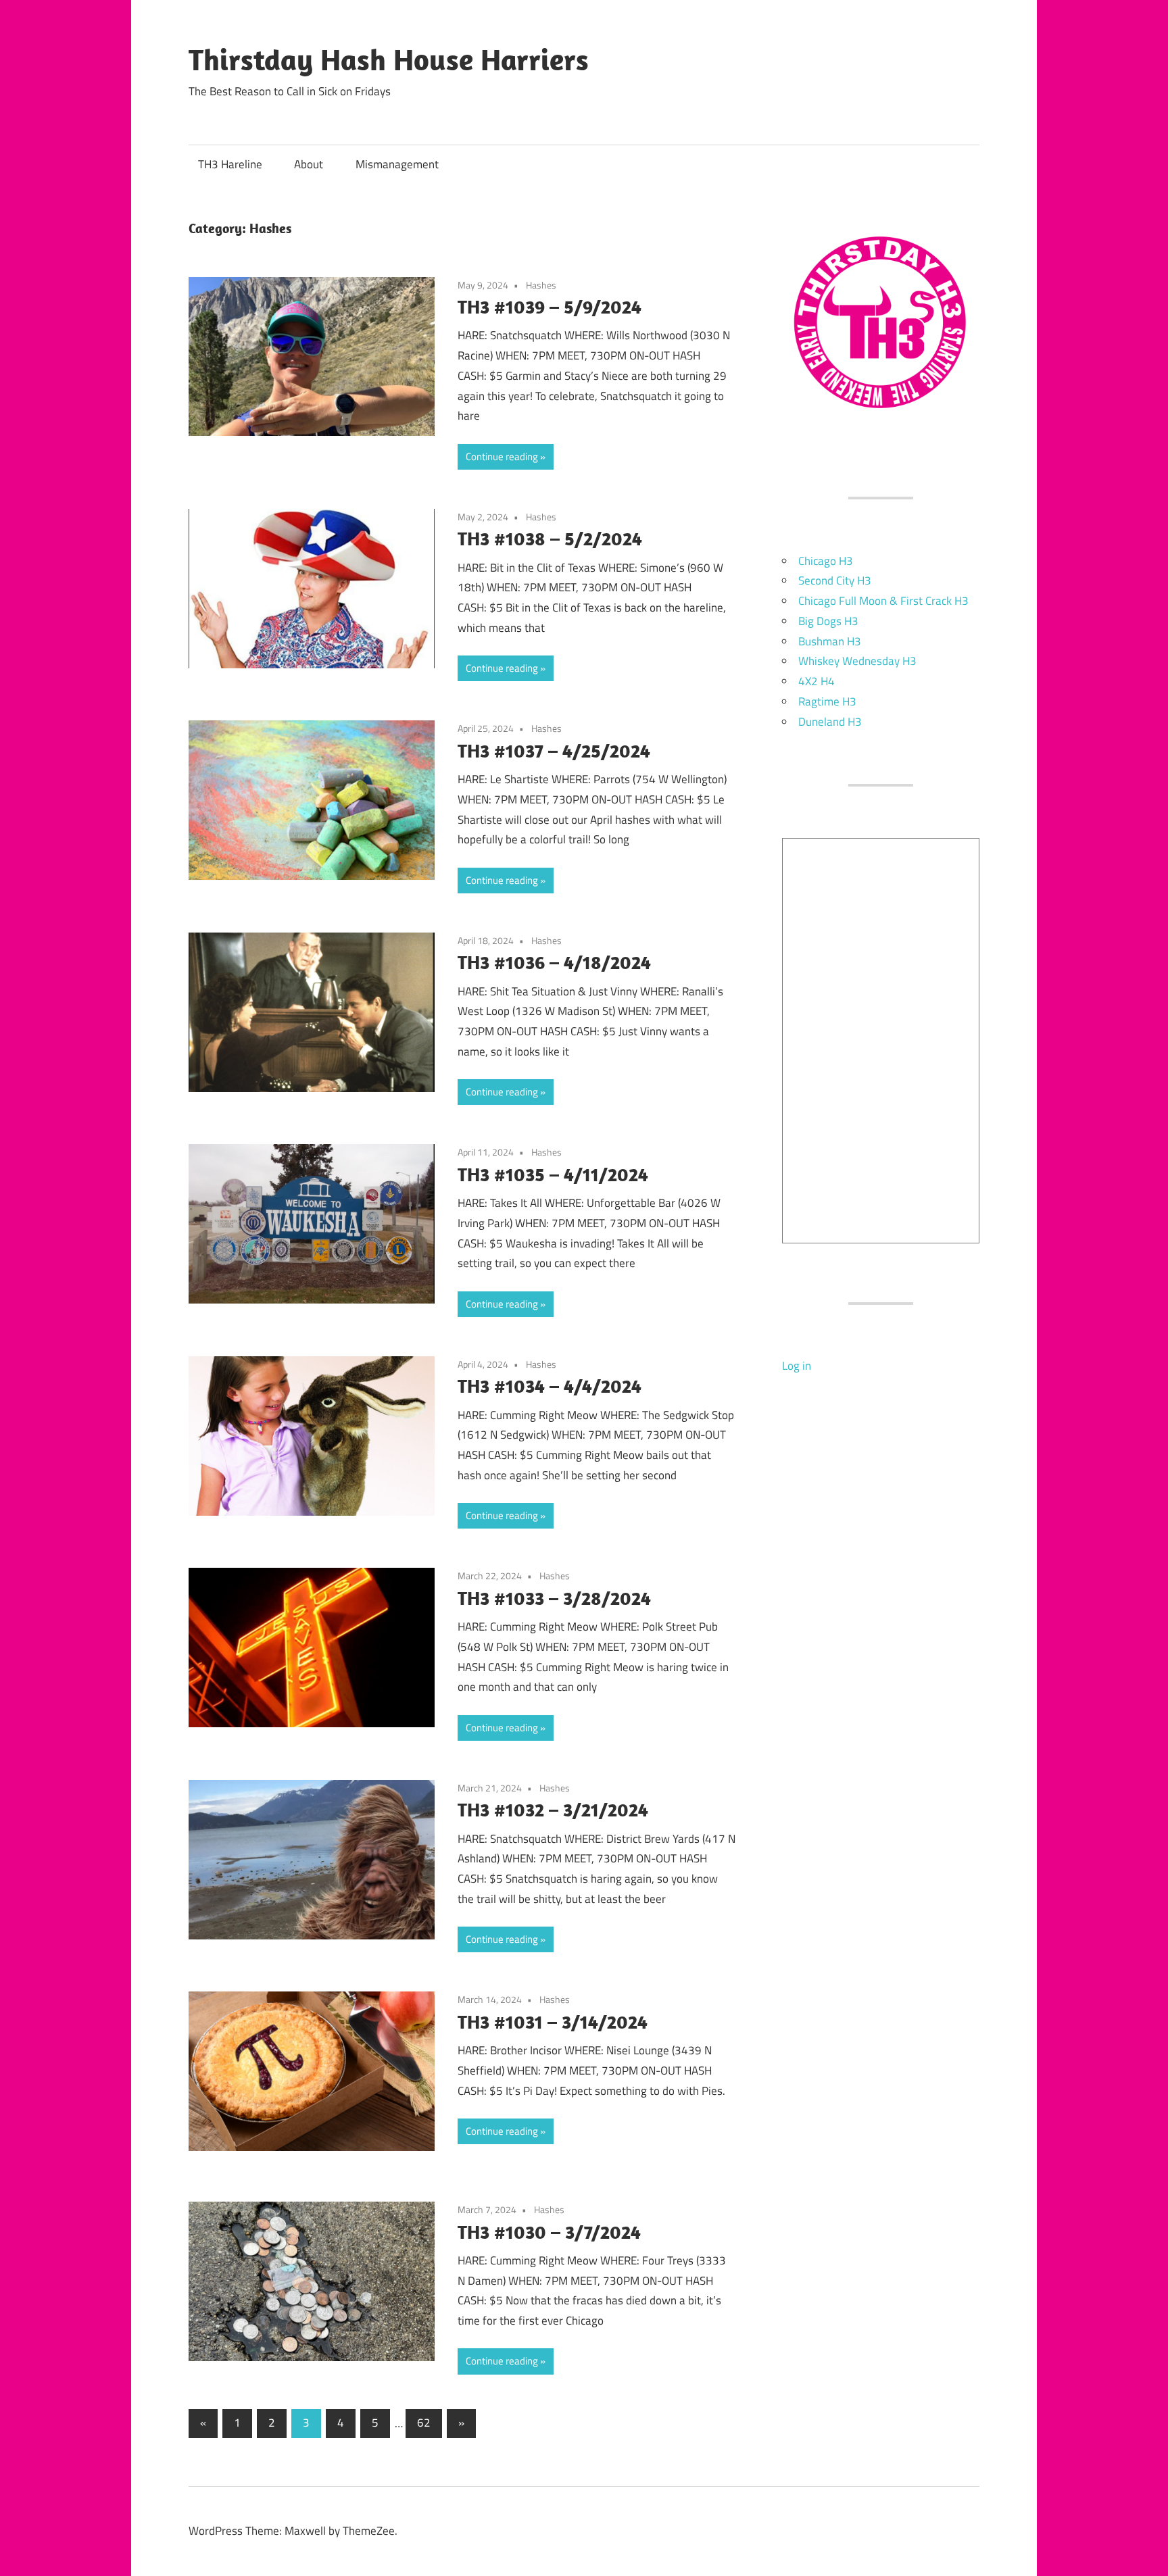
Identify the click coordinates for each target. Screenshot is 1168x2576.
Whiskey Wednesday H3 (857, 661)
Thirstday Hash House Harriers (389, 59)
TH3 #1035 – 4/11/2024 (553, 1174)
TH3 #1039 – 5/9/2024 (550, 306)
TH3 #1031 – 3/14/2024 (553, 2022)
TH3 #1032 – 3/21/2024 (553, 1809)
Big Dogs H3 (828, 621)
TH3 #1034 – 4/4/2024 (550, 1386)
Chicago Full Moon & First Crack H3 (883, 601)
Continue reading (502, 456)
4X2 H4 (817, 681)
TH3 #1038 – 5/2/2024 (550, 538)
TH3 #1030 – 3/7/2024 (549, 2232)
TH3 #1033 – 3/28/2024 (554, 1598)
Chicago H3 (826, 561)
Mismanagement (397, 164)
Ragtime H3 (827, 701)
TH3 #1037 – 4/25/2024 (554, 750)
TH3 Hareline (230, 164)
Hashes (541, 285)
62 (424, 2423)
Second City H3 (835, 580)
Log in (797, 1366)
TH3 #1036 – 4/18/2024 (554, 962)
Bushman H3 (830, 641)
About (309, 164)
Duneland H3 (830, 722)
